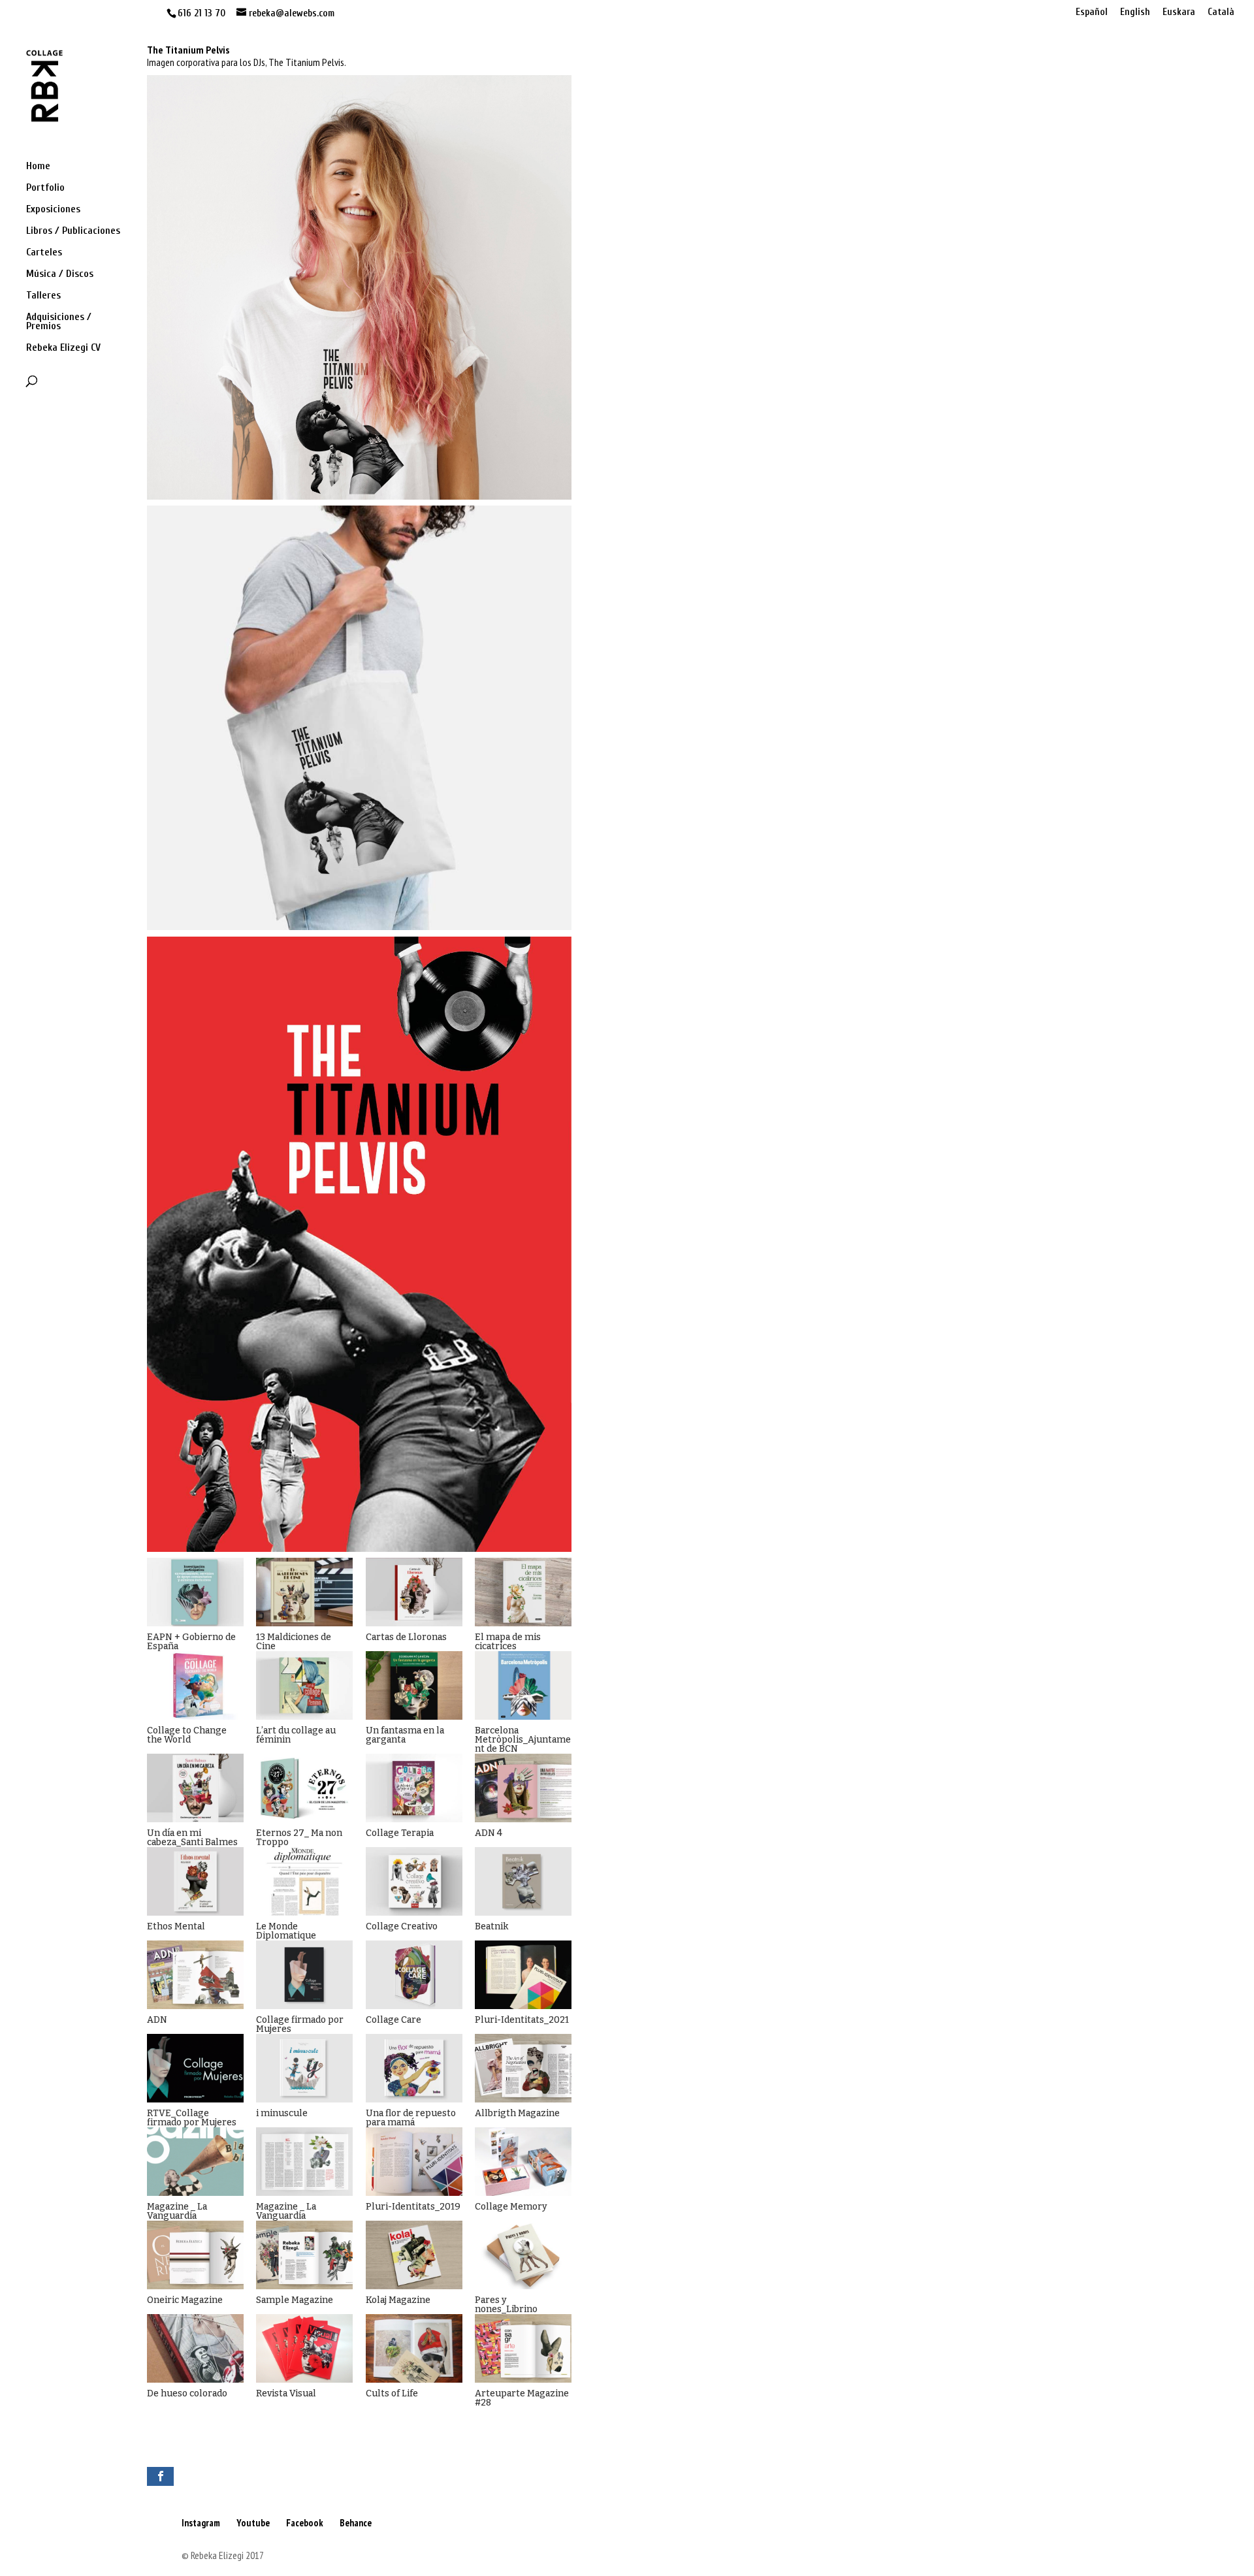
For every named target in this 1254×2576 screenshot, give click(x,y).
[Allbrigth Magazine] (523, 2068)
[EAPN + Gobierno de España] (195, 1592)
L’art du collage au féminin (296, 1735)
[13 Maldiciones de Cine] (304, 1592)
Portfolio (45, 188)
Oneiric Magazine (185, 2300)
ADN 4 (489, 1833)
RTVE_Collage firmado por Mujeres (192, 2118)
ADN (157, 2020)
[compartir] (160, 2476)
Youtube (253, 2523)
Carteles (44, 253)
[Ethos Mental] (195, 1881)
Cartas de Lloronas (406, 1637)
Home (38, 167)
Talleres (43, 296)
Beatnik (491, 1926)
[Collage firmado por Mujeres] (304, 1975)
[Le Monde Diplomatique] (304, 1881)
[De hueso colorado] (195, 2348)
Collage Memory (511, 2207)
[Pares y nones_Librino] (523, 2255)
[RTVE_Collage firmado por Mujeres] (195, 2068)
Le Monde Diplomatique (286, 1931)
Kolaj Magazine (398, 2300)
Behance (356, 2523)
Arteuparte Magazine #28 (522, 2398)
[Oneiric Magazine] (195, 2255)
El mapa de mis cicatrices (508, 1642)
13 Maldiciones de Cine (294, 1642)
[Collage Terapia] (414, 1788)
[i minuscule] (304, 2068)
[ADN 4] (523, 1788)
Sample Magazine (295, 2300)
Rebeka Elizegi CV (63, 348)
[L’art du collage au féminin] (304, 1685)
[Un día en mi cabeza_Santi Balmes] (195, 1788)
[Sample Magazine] (304, 2255)
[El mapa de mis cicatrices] (523, 1592)
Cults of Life (392, 2393)
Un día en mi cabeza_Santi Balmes (192, 1838)
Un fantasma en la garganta (405, 1735)
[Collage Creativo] (414, 1881)
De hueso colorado (187, 2393)
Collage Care (394, 2020)
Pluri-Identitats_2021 (522, 2020)
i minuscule (282, 2113)
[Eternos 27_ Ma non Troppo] (304, 1788)
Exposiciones (53, 210)
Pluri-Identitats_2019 (413, 2207)
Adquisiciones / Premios (59, 322)
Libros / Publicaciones (73, 231)
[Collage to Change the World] (195, 1685)
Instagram (201, 2523)
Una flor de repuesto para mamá (411, 2118)
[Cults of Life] (414, 2348)
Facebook (305, 2523)
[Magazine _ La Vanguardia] (195, 2162)
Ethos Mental (176, 1926)
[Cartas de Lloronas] (414, 1592)
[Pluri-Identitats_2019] (414, 2162)
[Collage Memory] (523, 2162)
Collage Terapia (400, 1833)
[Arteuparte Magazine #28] (523, 2348)
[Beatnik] (523, 1881)
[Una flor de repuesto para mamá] (414, 2068)
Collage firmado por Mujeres (300, 2024)
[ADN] (195, 1975)
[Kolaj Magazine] (414, 2255)
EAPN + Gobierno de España (191, 1642)
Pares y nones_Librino (506, 2305)
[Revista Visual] (304, 2348)
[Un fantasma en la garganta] (414, 1685)
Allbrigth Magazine (517, 2113)
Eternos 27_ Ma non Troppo (299, 1838)
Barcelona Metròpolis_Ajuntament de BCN (523, 1740)
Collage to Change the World (187, 1735)
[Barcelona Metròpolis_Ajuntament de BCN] (523, 1685)
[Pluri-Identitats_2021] (523, 1975)
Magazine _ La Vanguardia (177, 2211)
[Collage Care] (414, 1975)
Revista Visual (286, 2393)
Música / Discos (60, 274)
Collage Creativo (402, 1926)
